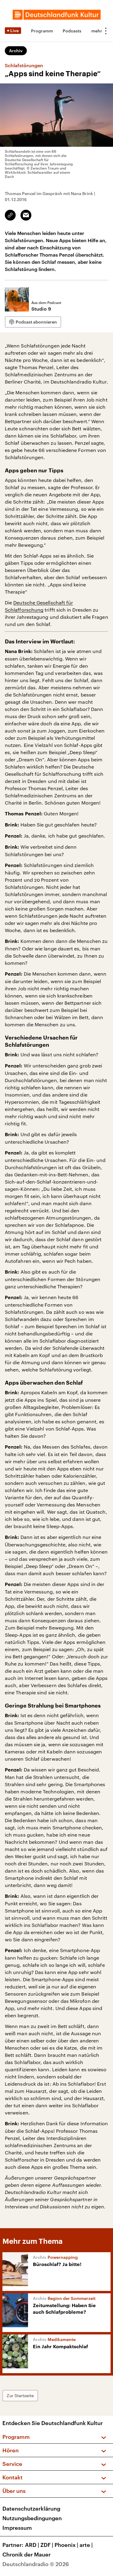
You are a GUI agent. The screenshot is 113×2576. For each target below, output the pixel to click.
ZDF (47, 2545)
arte (86, 2545)
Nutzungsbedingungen (32, 2518)
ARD (32, 2545)
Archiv (16, 51)
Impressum (17, 2528)
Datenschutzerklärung (31, 2508)
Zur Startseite (20, 2395)
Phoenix (66, 2545)
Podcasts (72, 31)
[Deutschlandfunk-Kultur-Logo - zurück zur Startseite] (57, 15)
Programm (42, 31)
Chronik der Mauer (27, 2554)
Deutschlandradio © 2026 (36, 2564)
